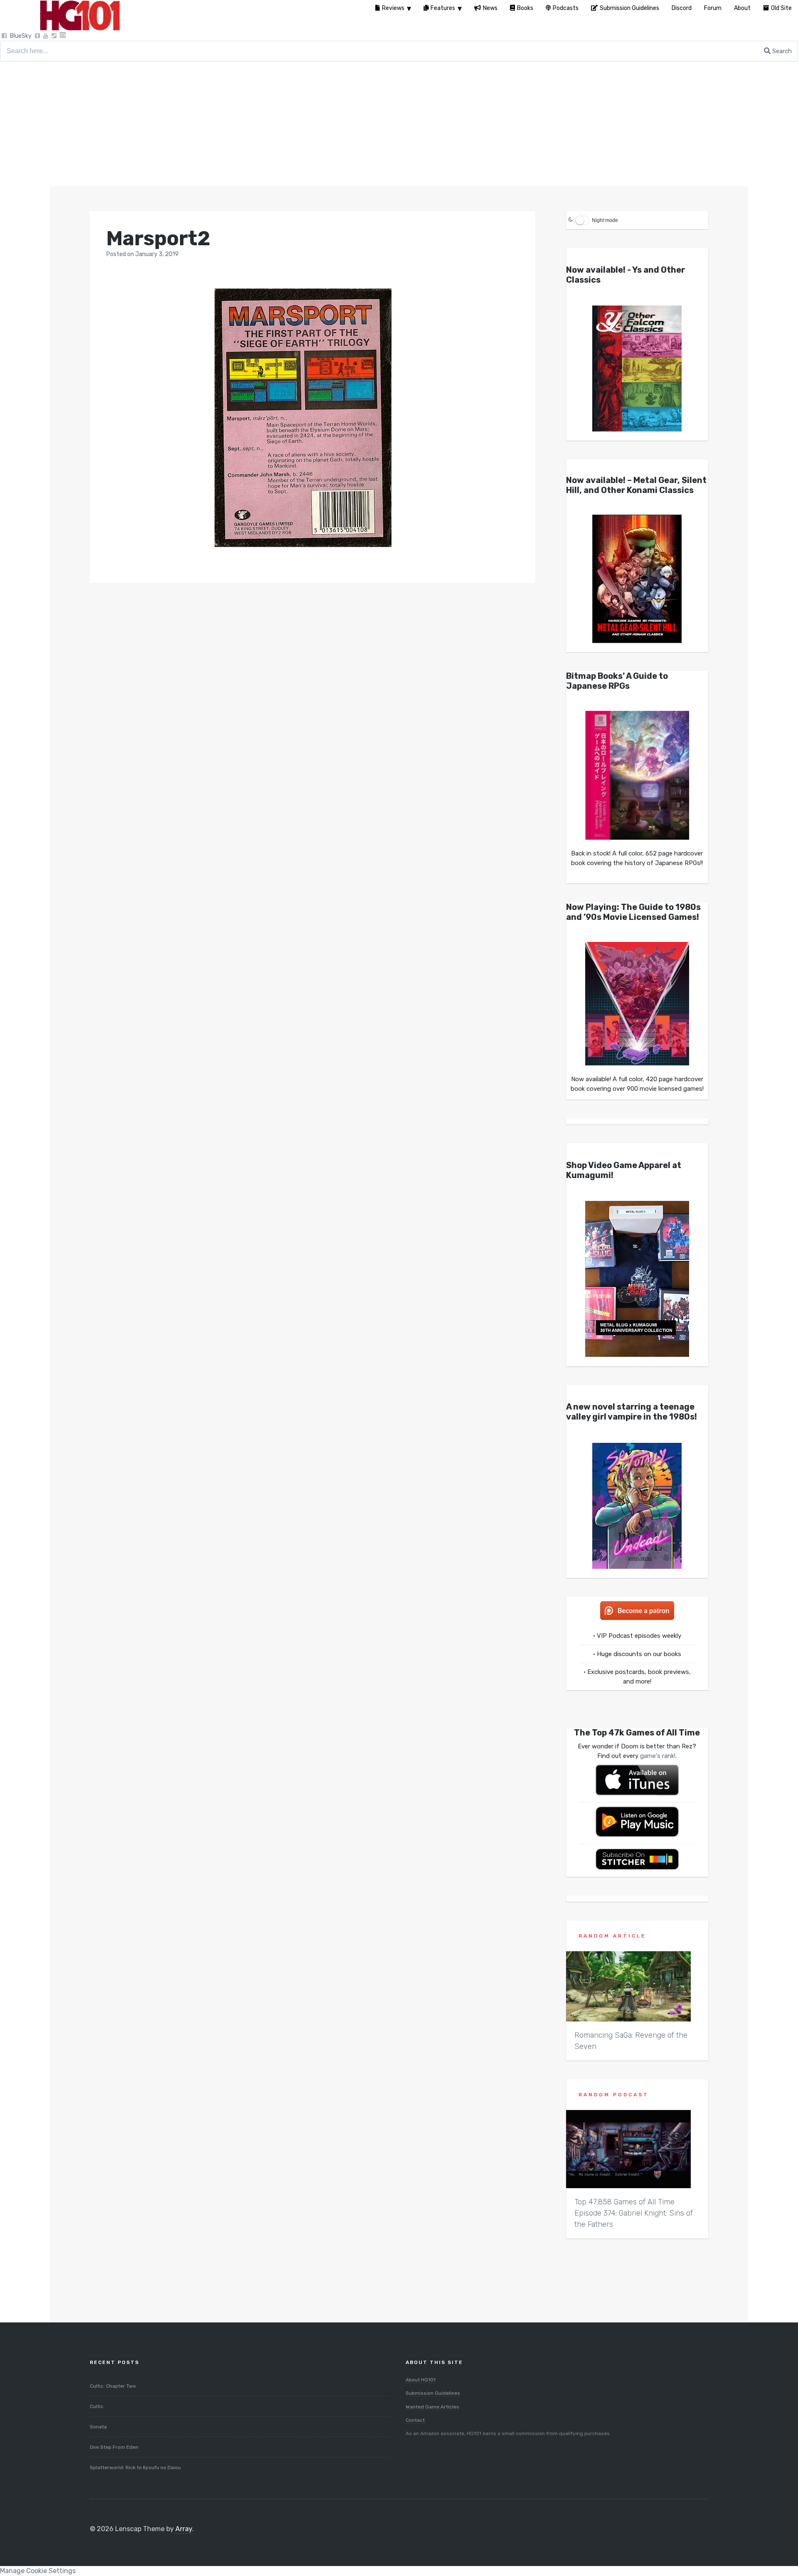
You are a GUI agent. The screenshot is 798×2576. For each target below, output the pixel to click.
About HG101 (421, 2380)
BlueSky (21, 36)
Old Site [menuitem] (781, 8)
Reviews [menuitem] (393, 8)
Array (184, 2529)
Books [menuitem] (525, 8)
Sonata (98, 2427)
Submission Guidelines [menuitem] (629, 8)
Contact (415, 2420)
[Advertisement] (399, 124)
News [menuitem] (490, 8)
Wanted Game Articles (432, 2407)
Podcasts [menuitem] (566, 8)
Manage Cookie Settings (38, 2571)
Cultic (97, 2406)
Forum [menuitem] (713, 8)
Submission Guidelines (433, 2393)
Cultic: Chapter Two (113, 2386)
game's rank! (658, 1756)
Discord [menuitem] (682, 8)
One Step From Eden (114, 2447)
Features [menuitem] (443, 8)
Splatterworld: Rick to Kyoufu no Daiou (135, 2468)
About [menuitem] (742, 8)
